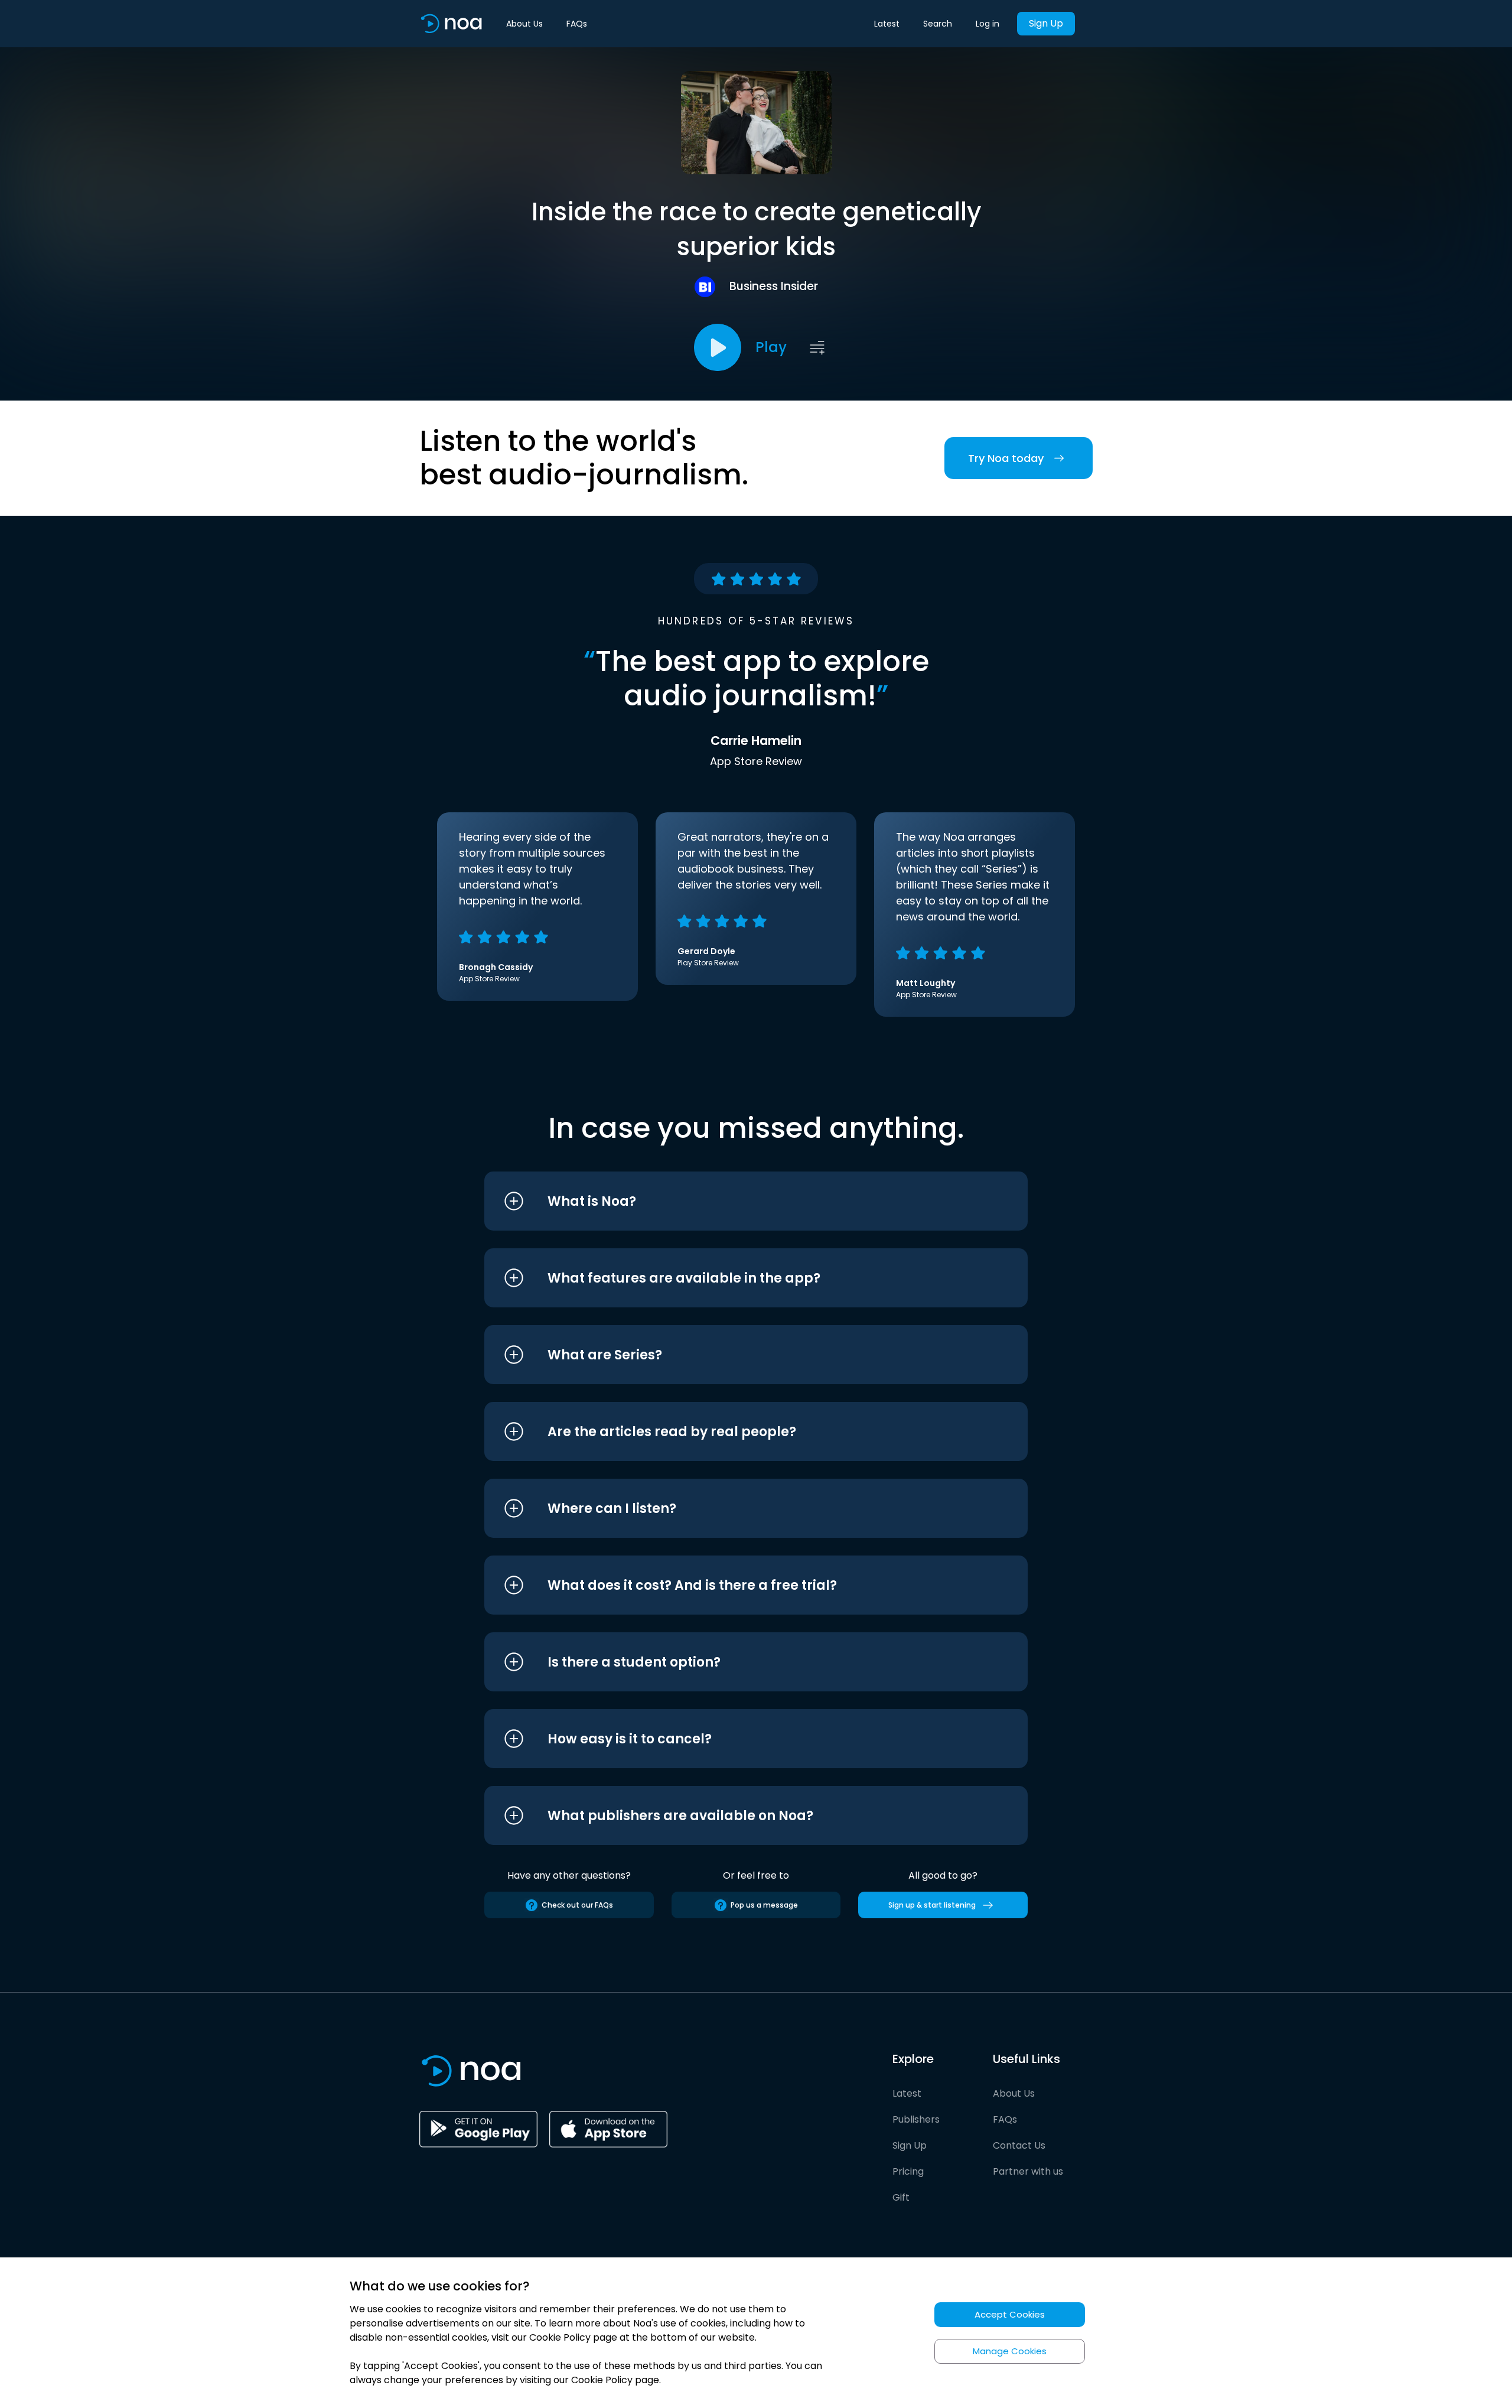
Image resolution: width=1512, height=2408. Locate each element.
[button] (734, 1201)
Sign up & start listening (932, 1905)
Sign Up (1046, 23)
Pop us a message (764, 1905)
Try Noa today (1006, 458)
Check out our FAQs (577, 1905)
